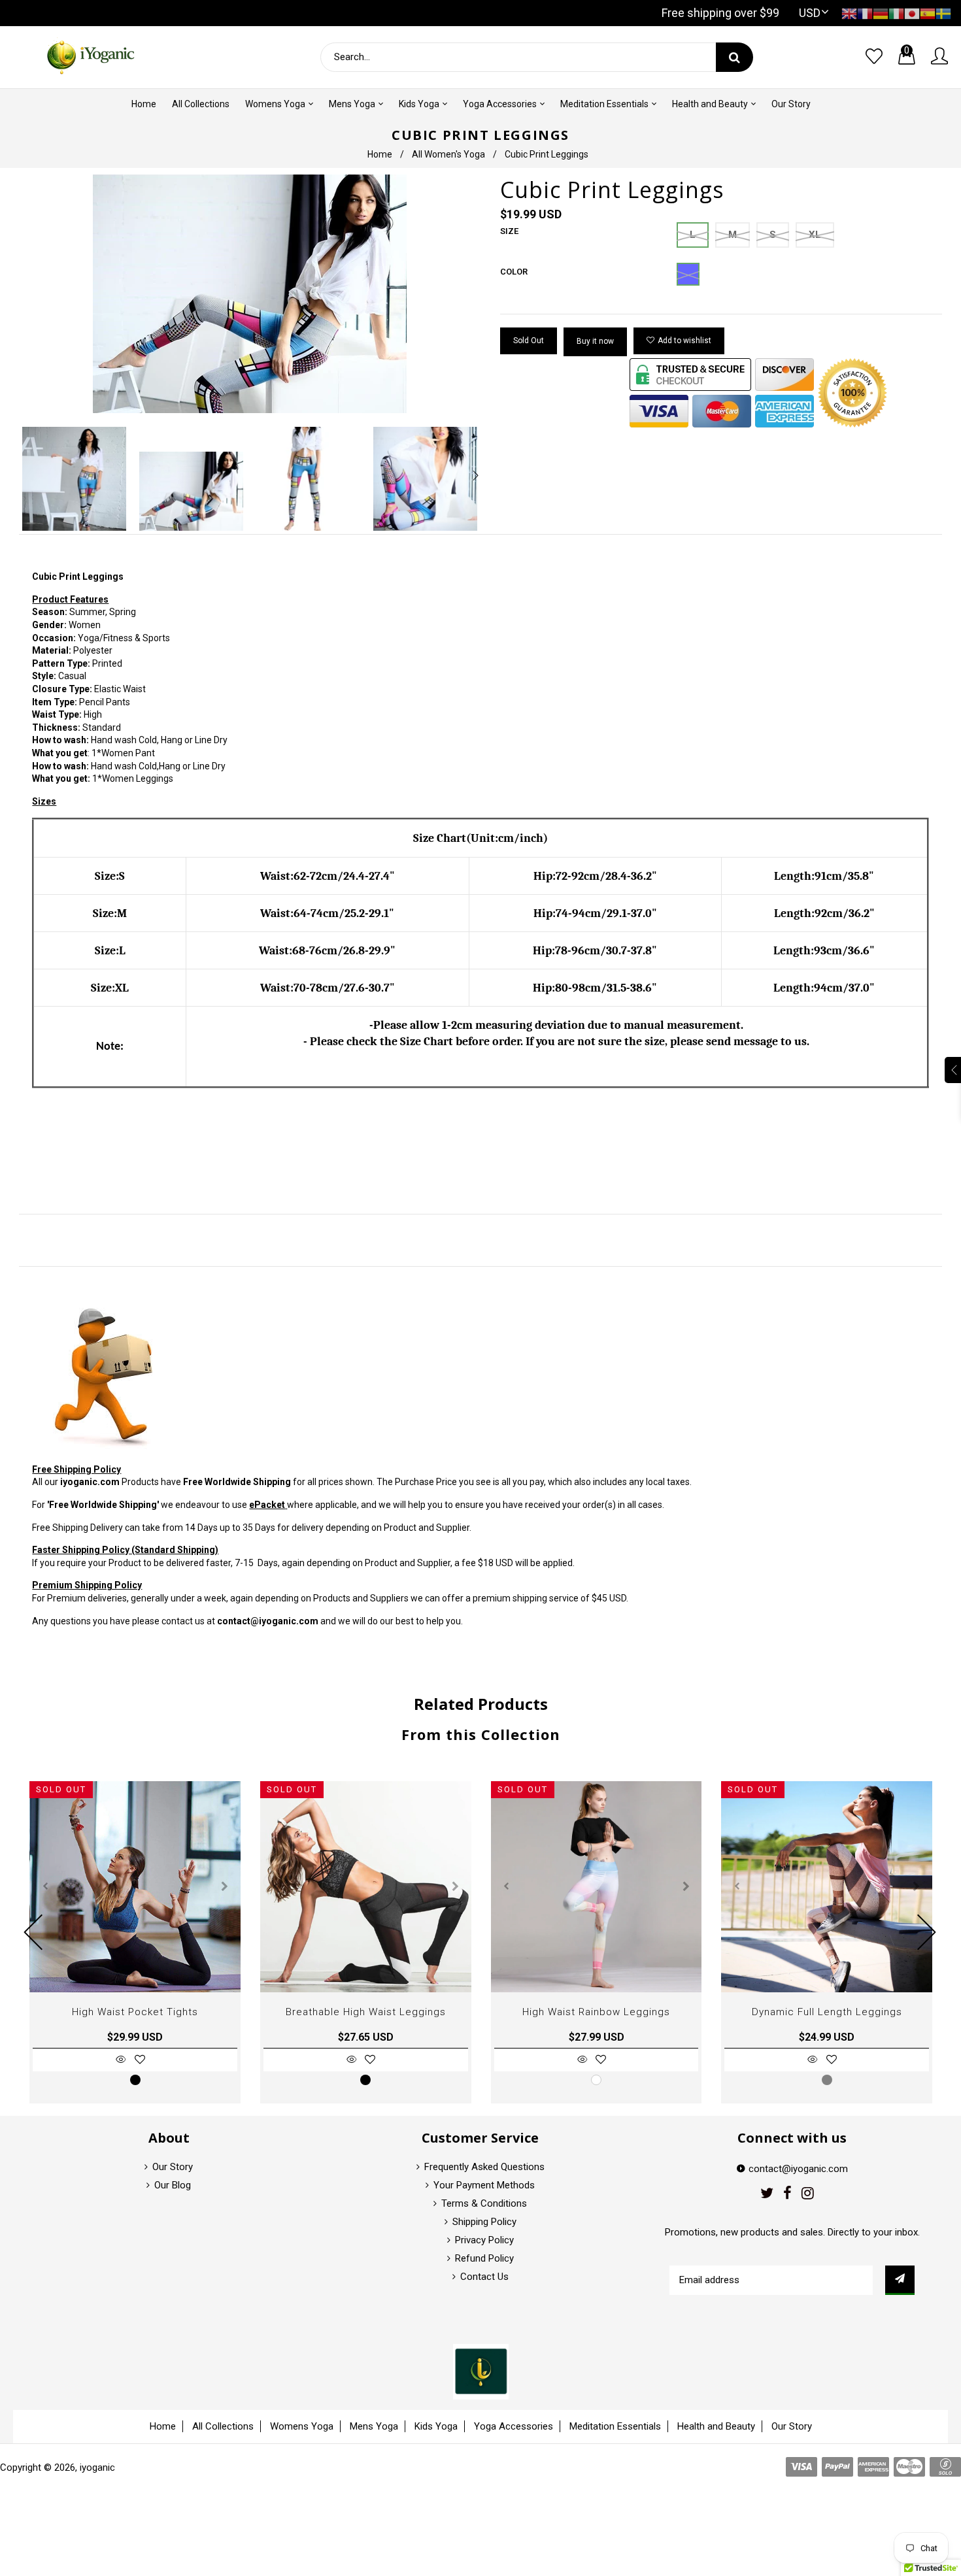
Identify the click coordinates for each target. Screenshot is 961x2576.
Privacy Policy (484, 2240)
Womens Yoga (302, 2426)
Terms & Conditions (484, 2203)
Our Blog (173, 2185)
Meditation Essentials (615, 2426)
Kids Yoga (436, 2426)
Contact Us (484, 2277)
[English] (849, 13)
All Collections (223, 2426)
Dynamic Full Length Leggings (827, 2012)
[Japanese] (912, 13)
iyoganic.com (90, 1482)
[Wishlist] (874, 57)
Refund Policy (484, 2258)
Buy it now (595, 341)
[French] (865, 13)
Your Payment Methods (484, 2185)
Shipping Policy (484, 2222)
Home (380, 154)
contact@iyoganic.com (268, 1621)
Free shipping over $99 (720, 13)
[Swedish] (943, 13)
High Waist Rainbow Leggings (596, 2012)
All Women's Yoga (448, 154)
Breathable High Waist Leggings (366, 2012)
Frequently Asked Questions (484, 2167)
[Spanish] (928, 13)
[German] (881, 13)
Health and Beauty (716, 2426)
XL (815, 235)
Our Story (173, 2167)
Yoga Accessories (514, 2426)
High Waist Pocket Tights (135, 2012)
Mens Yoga (374, 2426)
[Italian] (896, 13)
